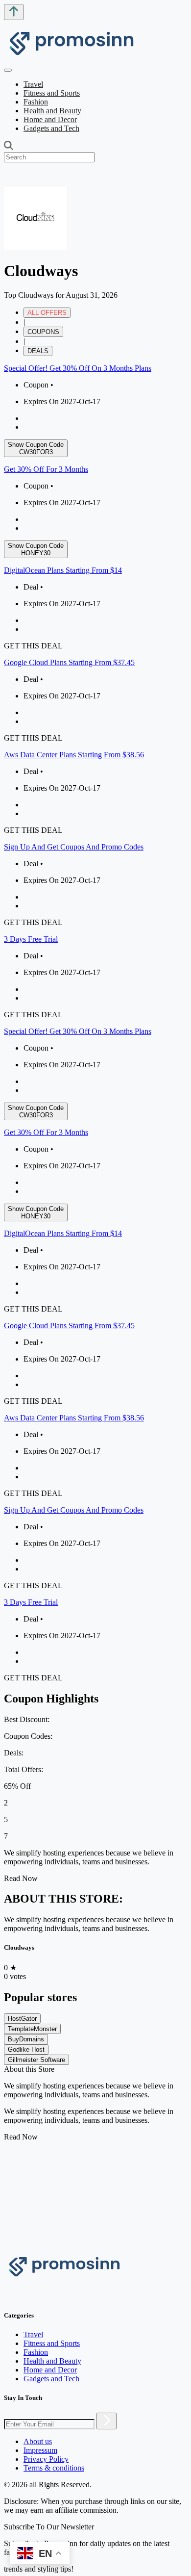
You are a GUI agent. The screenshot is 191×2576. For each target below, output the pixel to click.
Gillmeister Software (36, 2060)
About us (38, 2441)
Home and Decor (50, 119)
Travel (33, 84)
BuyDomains (26, 2039)
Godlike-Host (26, 2049)
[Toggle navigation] (8, 70)
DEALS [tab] (38, 351)
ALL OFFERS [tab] (47, 313)
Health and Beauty (52, 111)
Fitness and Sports (52, 93)
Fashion (36, 102)
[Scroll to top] (14, 12)
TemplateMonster (32, 2029)
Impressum (40, 2450)
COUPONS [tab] (43, 332)
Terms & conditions (54, 2468)
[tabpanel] (95, 692)
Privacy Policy (46, 2459)
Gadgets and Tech (51, 128)
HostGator (22, 2019)
